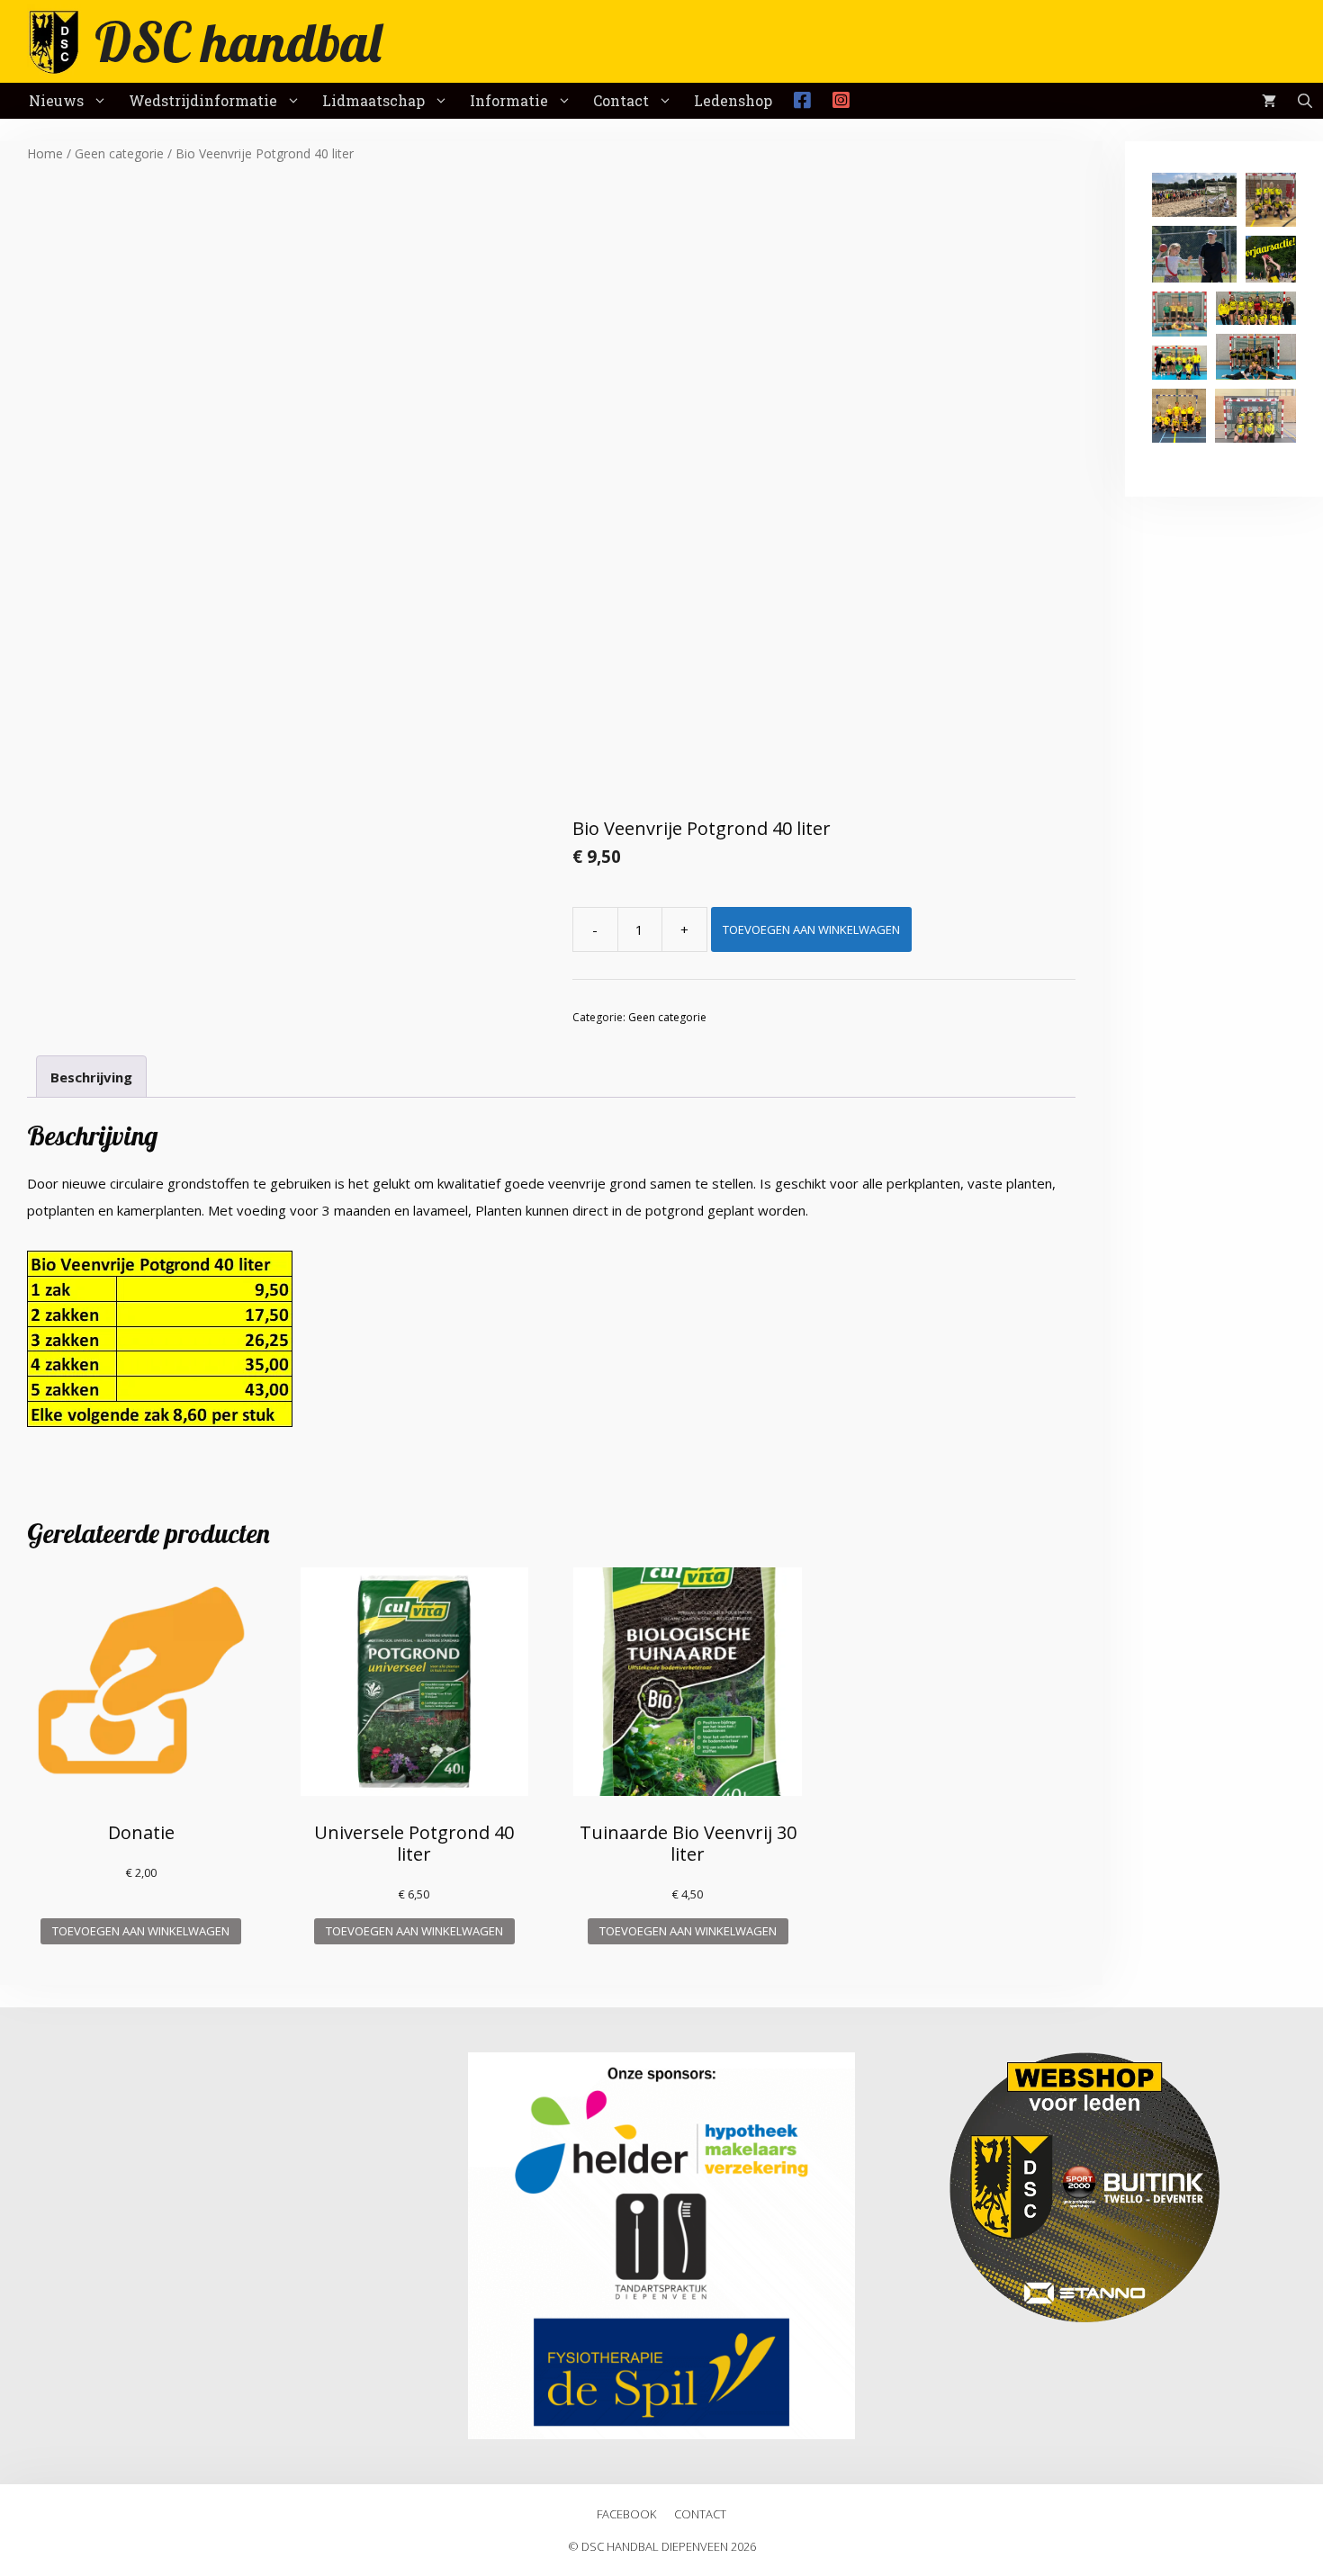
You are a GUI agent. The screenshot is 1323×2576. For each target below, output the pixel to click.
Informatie (509, 100)
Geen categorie (119, 153)
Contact (621, 100)
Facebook (626, 2514)
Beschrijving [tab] (91, 1077)
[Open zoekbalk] (1305, 101)
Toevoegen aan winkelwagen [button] (141, 1931)
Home (45, 153)
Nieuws (56, 100)
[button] (1194, 195)
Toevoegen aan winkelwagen (811, 929)
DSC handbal (238, 41)
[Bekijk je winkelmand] (1269, 101)
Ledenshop (733, 100)
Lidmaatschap (373, 100)
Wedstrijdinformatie (203, 100)
